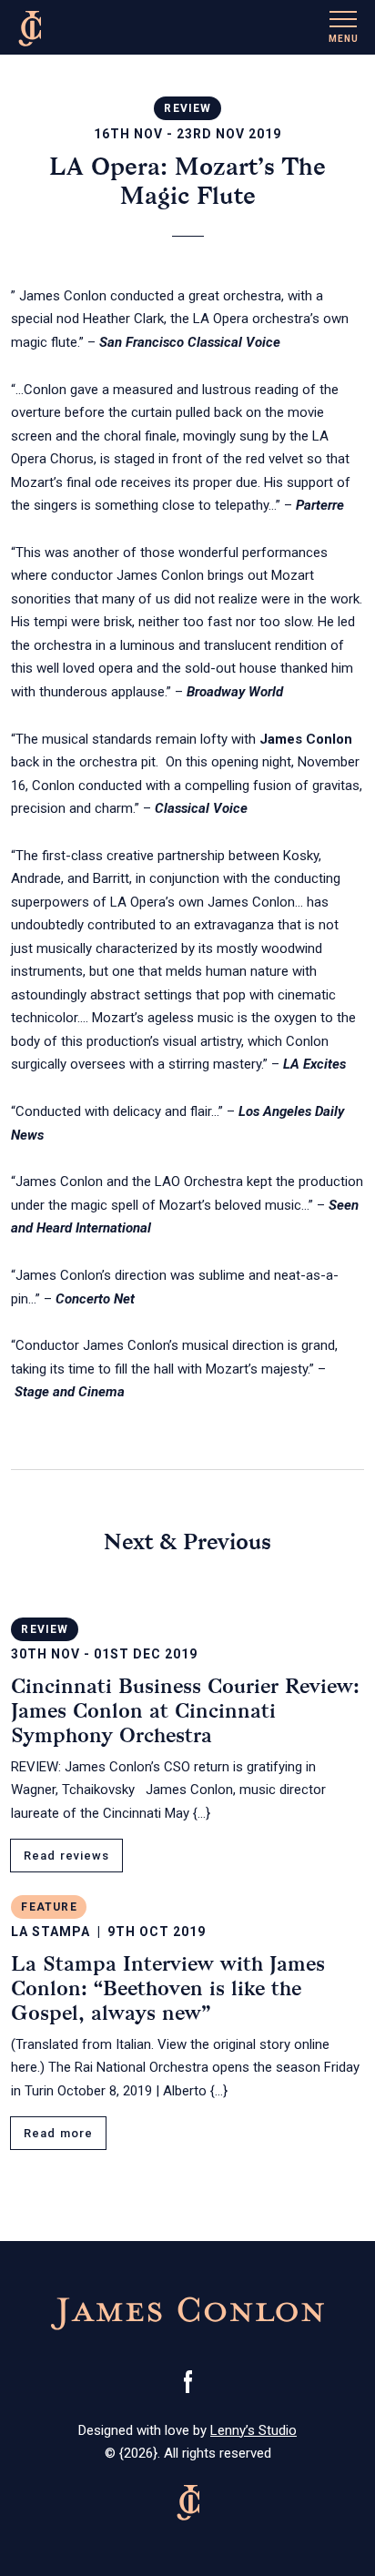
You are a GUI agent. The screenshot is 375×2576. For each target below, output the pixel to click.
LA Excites (314, 1064)
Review (187, 108)
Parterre (320, 505)
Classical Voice (201, 808)
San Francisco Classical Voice (190, 342)
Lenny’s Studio (253, 2430)
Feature (49, 1907)
